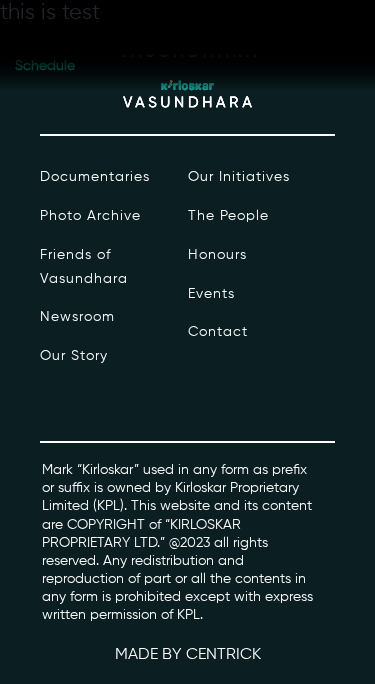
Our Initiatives (239, 177)
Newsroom (77, 317)
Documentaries (95, 177)
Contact (218, 332)
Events (211, 294)
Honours (217, 255)
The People (228, 216)
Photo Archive (90, 216)
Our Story (74, 356)
